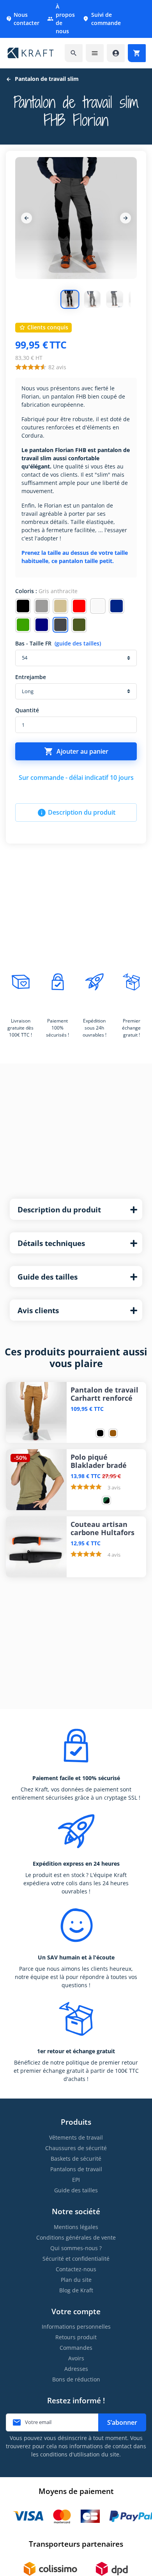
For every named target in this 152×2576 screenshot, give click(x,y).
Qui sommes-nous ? (76, 2248)
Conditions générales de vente (76, 2237)
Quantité (27, 710)
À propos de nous (61, 19)
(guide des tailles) (78, 643)
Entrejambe (31, 677)
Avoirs (76, 2358)
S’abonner (122, 2422)
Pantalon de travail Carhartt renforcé (104, 1394)
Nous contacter (23, 19)
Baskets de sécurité (76, 2159)
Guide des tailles (76, 2190)
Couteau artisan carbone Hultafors (103, 1528)
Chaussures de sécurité (76, 2148)
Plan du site (76, 2280)
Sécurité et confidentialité (76, 2259)
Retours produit (76, 2337)
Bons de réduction (76, 2379)
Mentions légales (76, 2227)
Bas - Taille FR (58, 643)
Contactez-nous (76, 2269)
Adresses (76, 2369)
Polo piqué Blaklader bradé (99, 1461)
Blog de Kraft (76, 2290)
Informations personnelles (76, 2327)
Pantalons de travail (76, 2169)
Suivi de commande (102, 19)
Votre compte (76, 2311)
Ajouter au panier (76, 751)
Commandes (76, 2348)
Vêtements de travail (76, 2137)
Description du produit (76, 813)
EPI (76, 2180)
